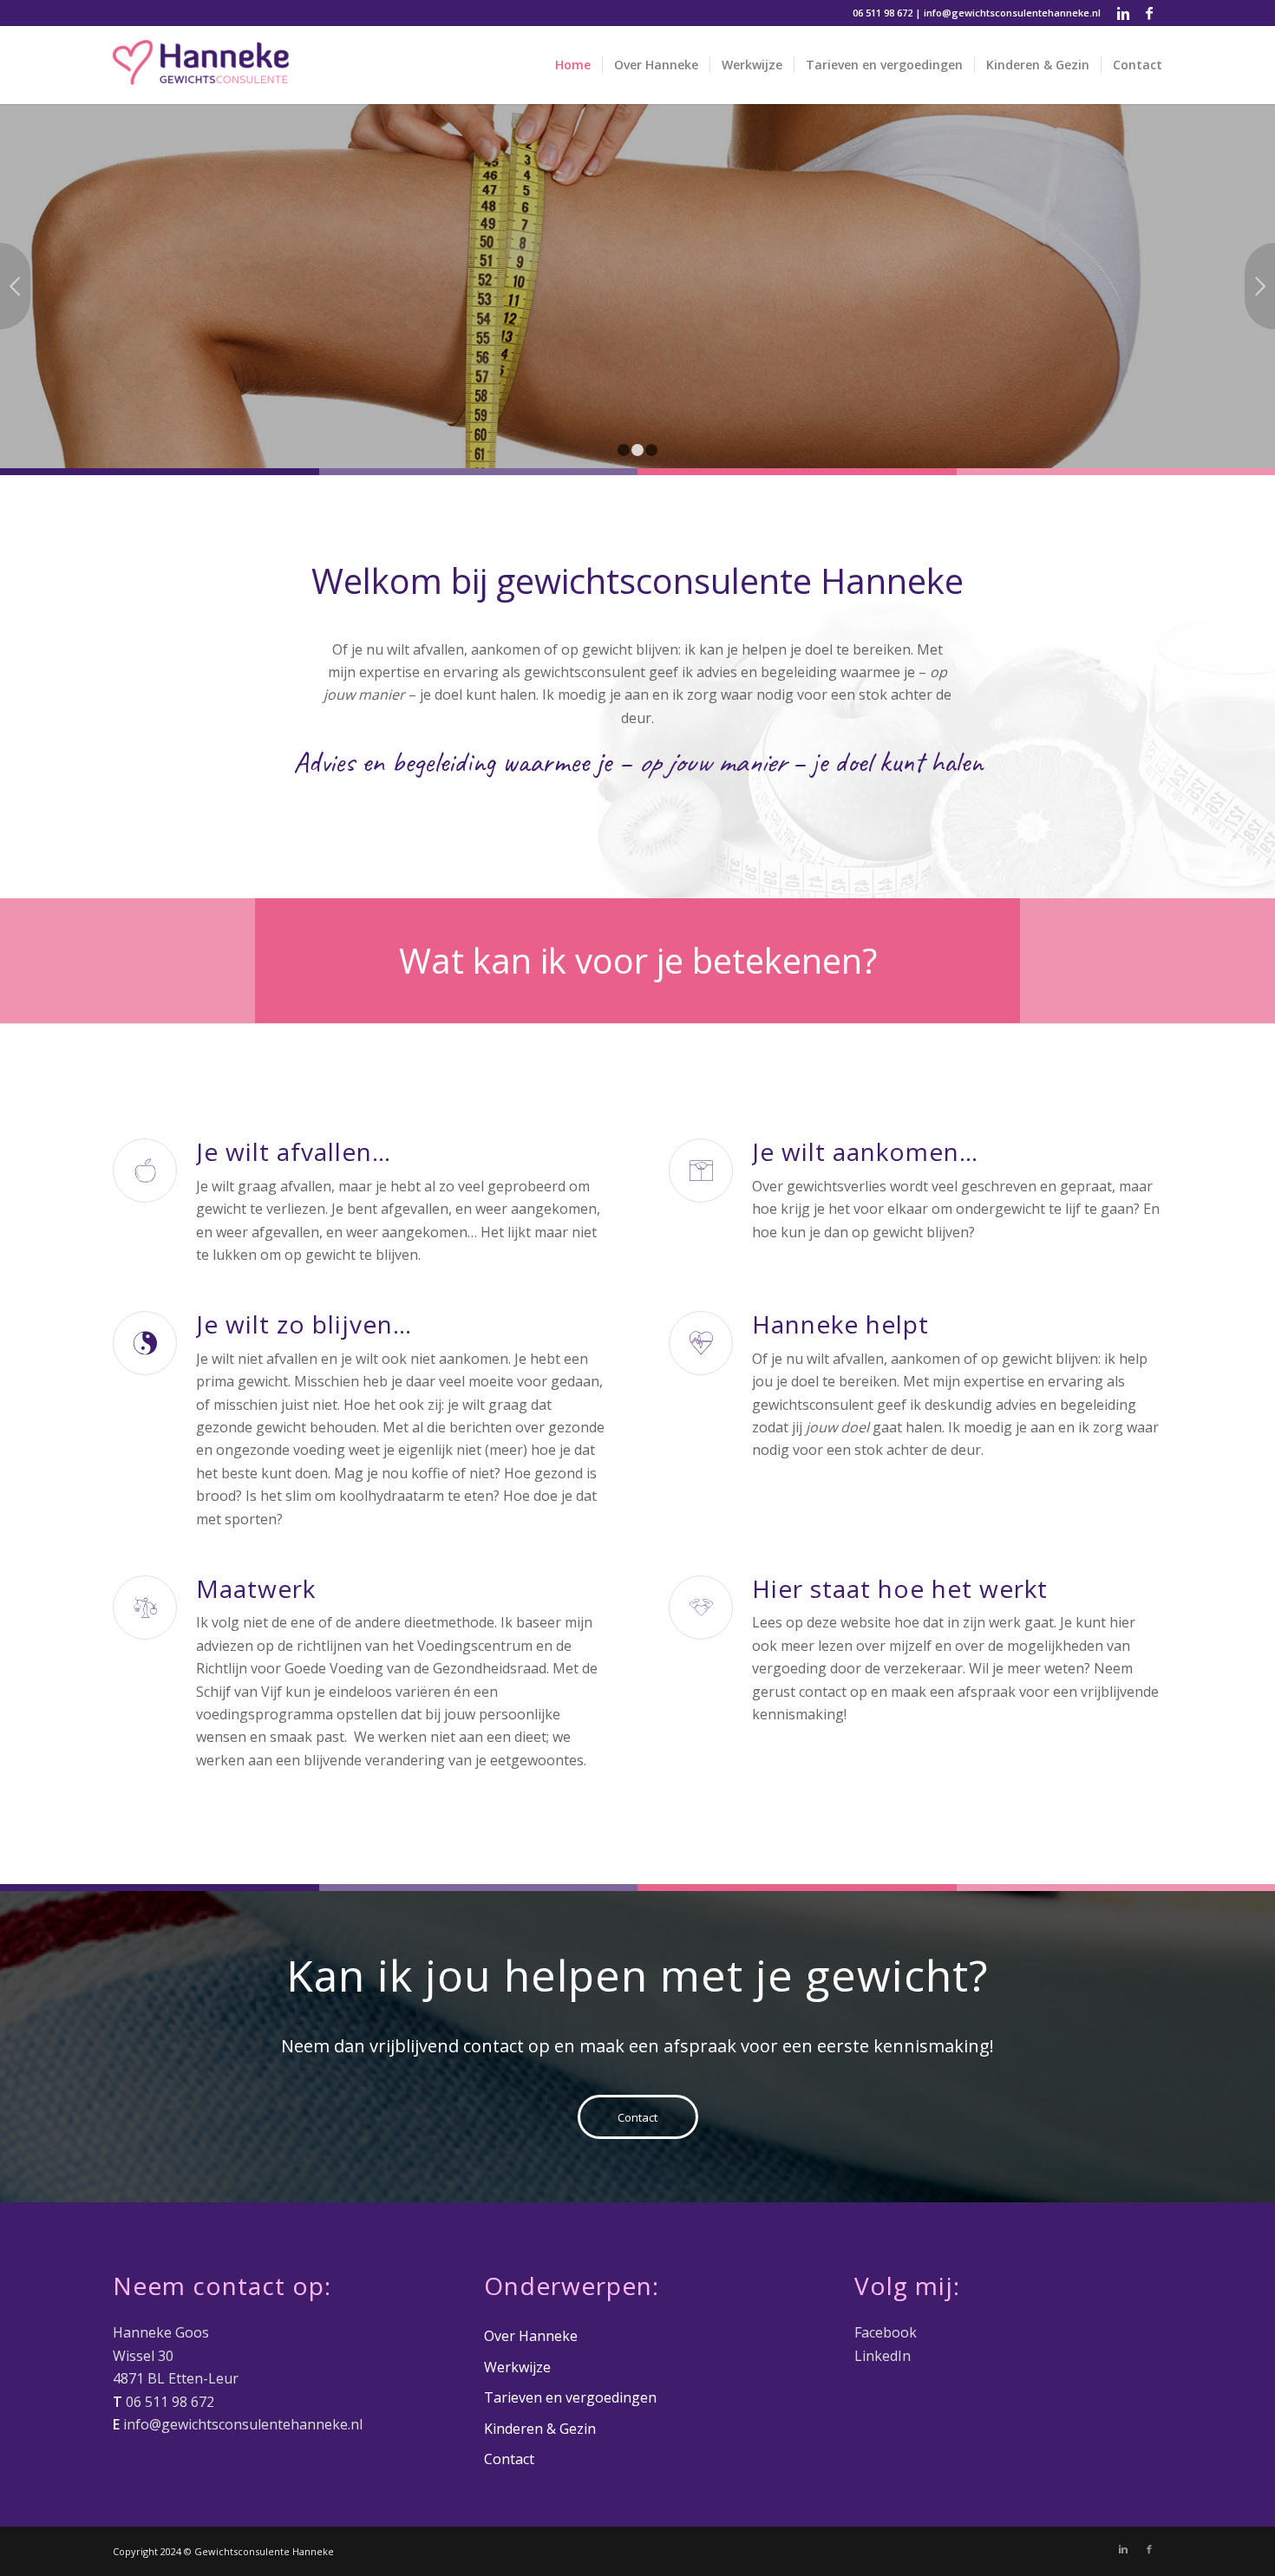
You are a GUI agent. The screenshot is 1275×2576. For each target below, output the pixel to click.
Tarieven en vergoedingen (570, 2397)
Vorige (15, 286)
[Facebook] (1149, 13)
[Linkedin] (1123, 13)
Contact (509, 2459)
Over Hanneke (531, 2336)
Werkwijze (156, 358)
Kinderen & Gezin (540, 2429)
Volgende (1260, 286)
